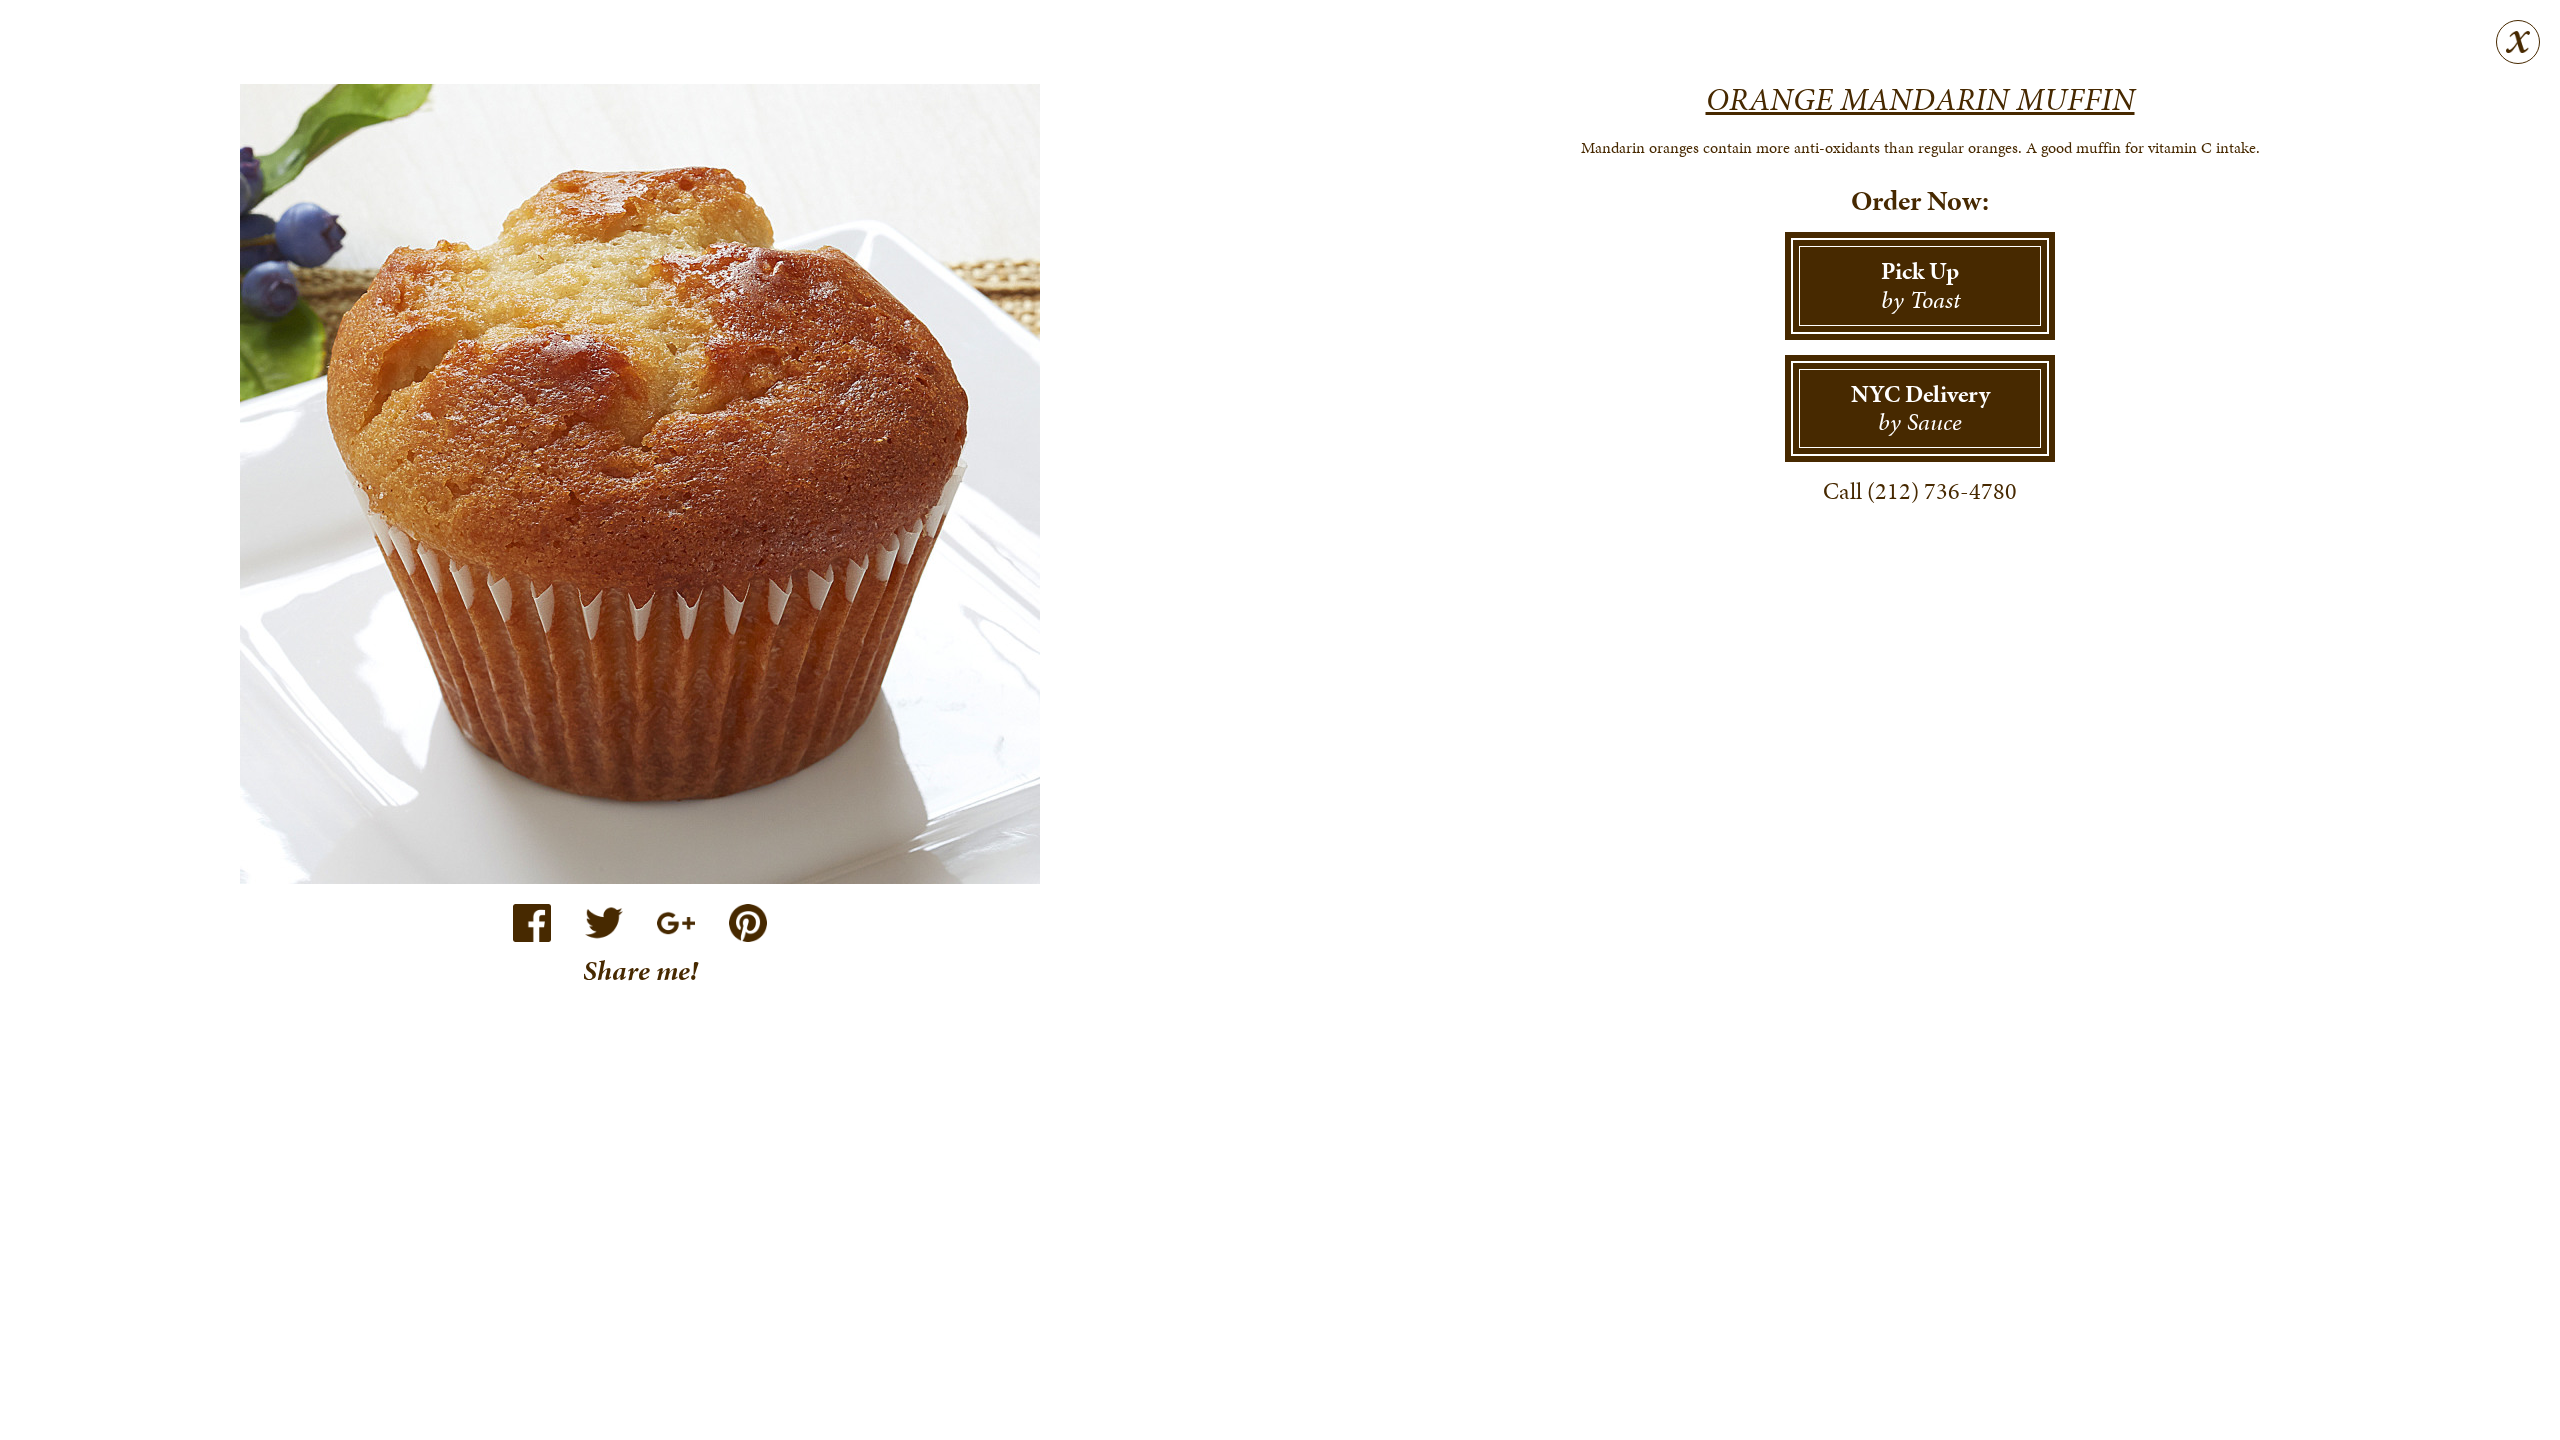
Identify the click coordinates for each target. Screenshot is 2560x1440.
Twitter (604, 923)
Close (2518, 42)
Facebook (532, 923)
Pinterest (748, 923)
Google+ (676, 923)
